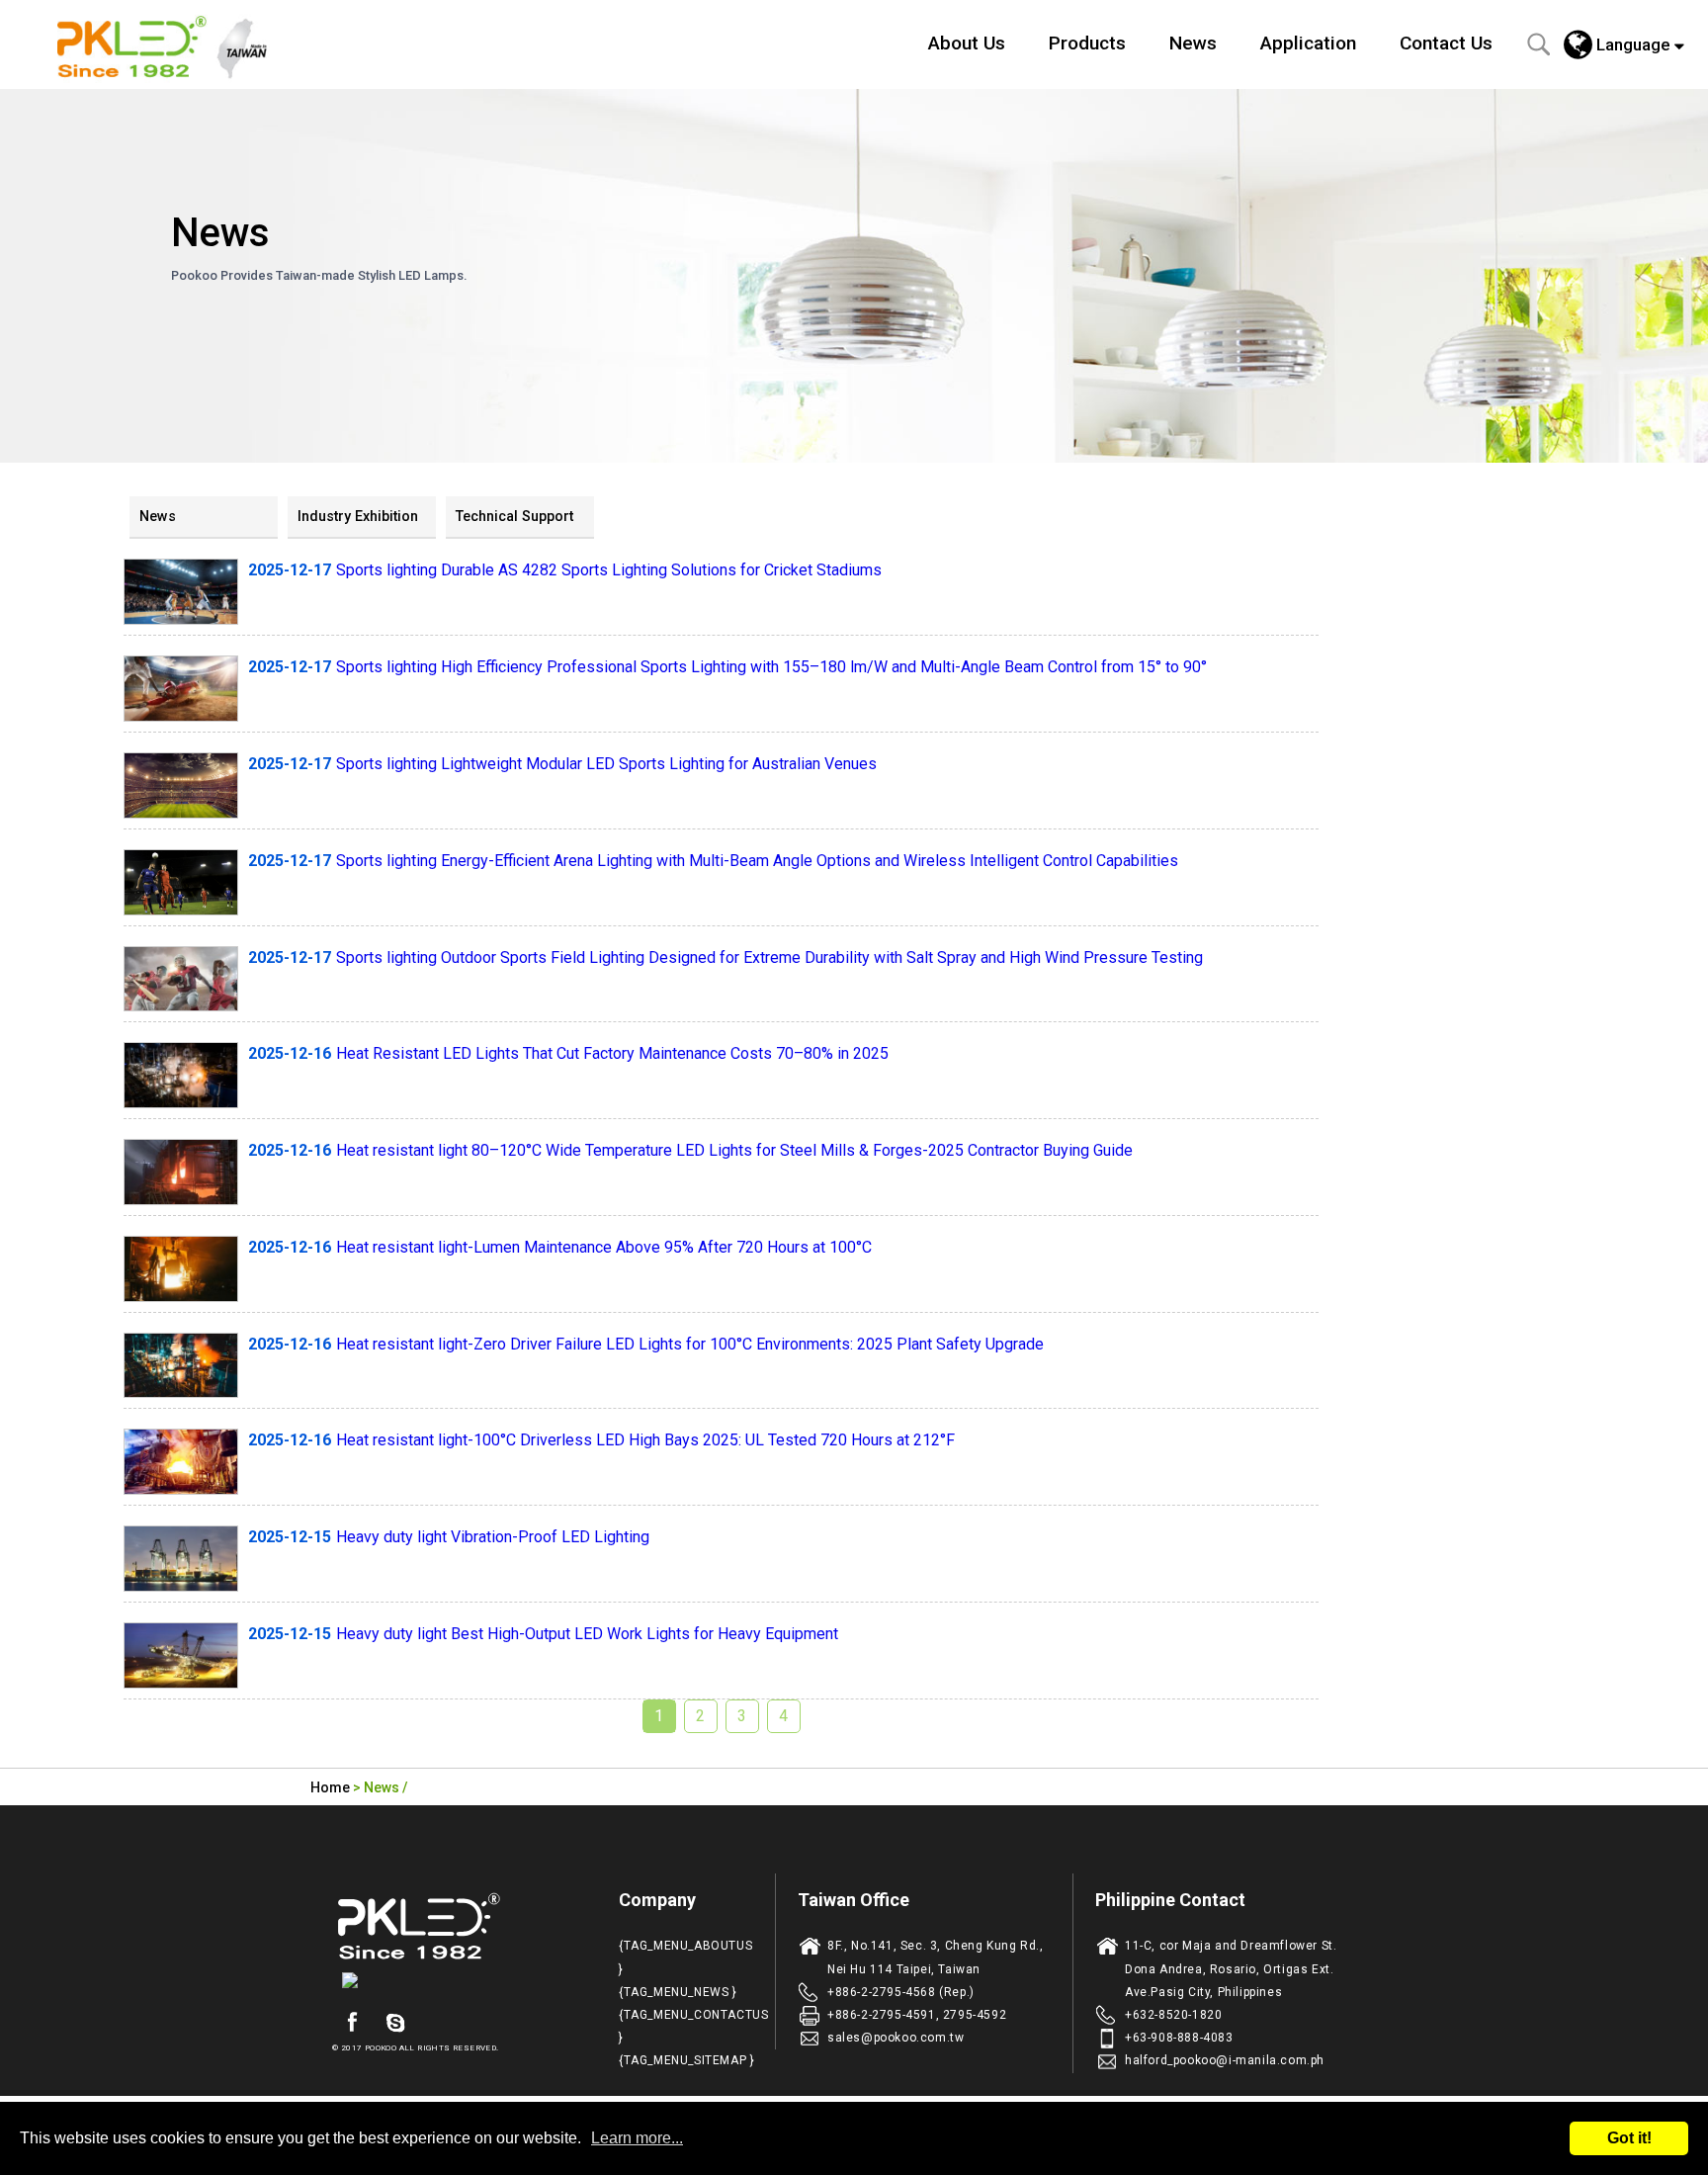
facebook (352, 2023)
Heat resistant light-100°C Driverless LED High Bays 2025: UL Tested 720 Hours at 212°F (645, 1440)
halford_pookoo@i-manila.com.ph (1225, 2060)
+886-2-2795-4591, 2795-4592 (917, 2015)
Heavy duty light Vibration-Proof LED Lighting (493, 1537)
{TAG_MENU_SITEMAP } (686, 2060)
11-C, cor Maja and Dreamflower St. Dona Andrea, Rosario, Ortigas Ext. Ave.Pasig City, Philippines (1231, 1968)
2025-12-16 (290, 1053)
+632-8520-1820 (1173, 2015)
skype (395, 2023)
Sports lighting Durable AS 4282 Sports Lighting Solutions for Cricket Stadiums (609, 570)
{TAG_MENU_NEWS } (678, 1992)
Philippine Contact (1170, 1900)
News (1193, 43)
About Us (967, 43)
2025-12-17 (290, 570)
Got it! (1629, 2138)
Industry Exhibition (358, 517)
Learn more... (637, 2138)
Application (1308, 43)
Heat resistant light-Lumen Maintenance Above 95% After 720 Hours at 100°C (604, 1247)
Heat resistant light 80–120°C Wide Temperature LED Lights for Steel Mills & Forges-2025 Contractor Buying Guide (734, 1150)
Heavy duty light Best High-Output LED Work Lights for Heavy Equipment (587, 1634)
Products (1087, 43)
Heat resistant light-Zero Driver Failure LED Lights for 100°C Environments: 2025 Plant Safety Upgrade (690, 1344)
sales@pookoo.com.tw (896, 2038)
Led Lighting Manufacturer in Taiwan (173, 44)
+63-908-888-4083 (1179, 2038)
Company (657, 1900)
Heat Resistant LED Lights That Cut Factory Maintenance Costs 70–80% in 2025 (612, 1053)
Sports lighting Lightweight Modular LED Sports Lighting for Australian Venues (606, 764)
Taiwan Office (854, 1900)
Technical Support (514, 517)
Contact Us (1446, 43)
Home (330, 1787)
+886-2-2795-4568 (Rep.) (901, 1992)
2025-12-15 (290, 1537)
